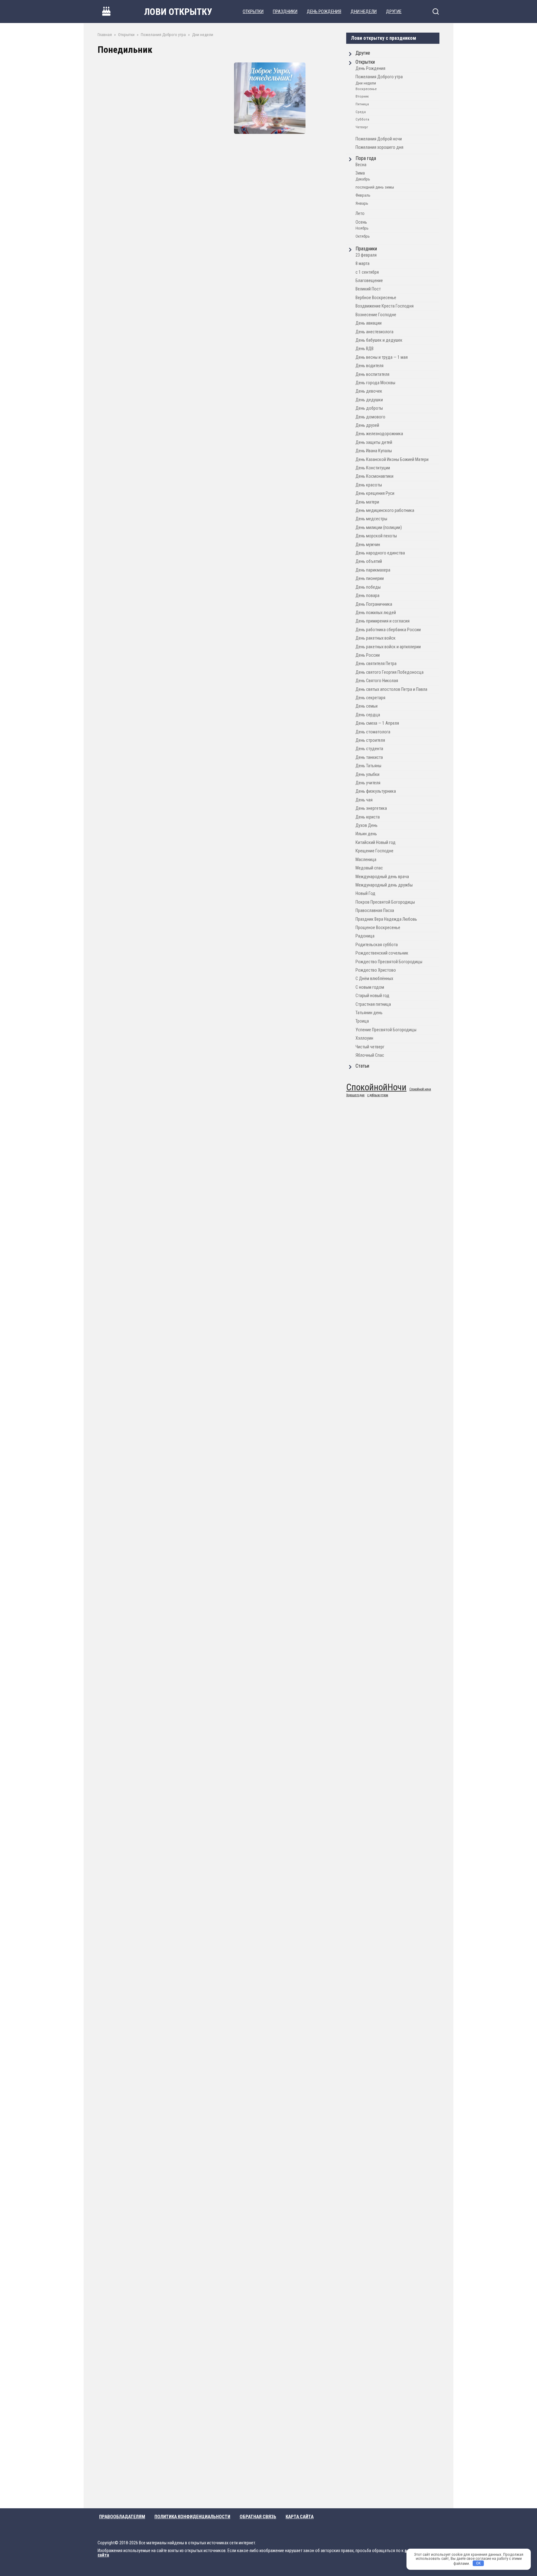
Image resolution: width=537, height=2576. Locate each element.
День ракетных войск (376, 638)
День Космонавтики (374, 476)
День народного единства (380, 553)
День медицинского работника (385, 511)
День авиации (369, 323)
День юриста (368, 817)
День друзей (367, 425)
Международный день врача (382, 877)
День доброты (369, 408)
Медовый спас (369, 868)
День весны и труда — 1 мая (382, 357)
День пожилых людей (376, 613)
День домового (370, 417)
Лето (360, 214)
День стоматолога (373, 732)
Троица (362, 1021)
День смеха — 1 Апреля (377, 723)
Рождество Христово (376, 970)
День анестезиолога (374, 332)
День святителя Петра (376, 664)
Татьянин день (369, 1013)
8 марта (363, 264)
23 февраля (366, 255)
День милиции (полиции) (379, 528)
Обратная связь (258, 2517)
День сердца (368, 715)
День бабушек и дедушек (379, 340)
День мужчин (368, 545)
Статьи (362, 1066)
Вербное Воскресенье (376, 298)
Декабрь (363, 179)
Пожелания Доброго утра (379, 77)
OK (478, 2563)
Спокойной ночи (420, 1090)
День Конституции (373, 468)
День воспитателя (372, 374)
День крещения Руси (375, 493)
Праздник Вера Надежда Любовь (386, 919)
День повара (367, 596)
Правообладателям (122, 2517)
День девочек (369, 391)
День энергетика (371, 808)
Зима (360, 173)
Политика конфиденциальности (192, 2517)
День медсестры (371, 519)
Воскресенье (366, 89)
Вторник (362, 96)
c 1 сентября (367, 272)
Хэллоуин (364, 1038)
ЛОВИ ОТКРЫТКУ (178, 12)
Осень (361, 222)
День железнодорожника (379, 434)
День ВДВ (365, 349)
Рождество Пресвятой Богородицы (389, 962)
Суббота (362, 119)
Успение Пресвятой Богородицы (386, 1030)
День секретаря (370, 698)
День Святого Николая (377, 681)
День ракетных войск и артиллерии (388, 647)
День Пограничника (374, 604)
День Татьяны (368, 766)
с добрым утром (378, 1095)
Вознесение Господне (376, 315)
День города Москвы (375, 383)
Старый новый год (372, 996)
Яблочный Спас (370, 1055)
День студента (369, 749)
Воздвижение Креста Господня (385, 306)
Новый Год (365, 894)
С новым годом (370, 987)
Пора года (366, 158)
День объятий (369, 561)
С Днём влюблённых (374, 979)
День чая (364, 800)
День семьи (367, 706)
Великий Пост (368, 289)
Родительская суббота (377, 945)
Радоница (365, 936)
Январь (362, 203)
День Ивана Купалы (374, 451)
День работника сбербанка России (388, 630)
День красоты (369, 485)
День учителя (368, 783)
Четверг (362, 127)
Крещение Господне (374, 851)
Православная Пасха (375, 911)
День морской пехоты (376, 536)
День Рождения (324, 11)
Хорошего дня (355, 1095)
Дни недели (364, 11)
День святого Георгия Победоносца (390, 672)
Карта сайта (300, 2517)
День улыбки (367, 775)
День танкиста (369, 757)
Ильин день (366, 834)
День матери (367, 502)
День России (368, 655)
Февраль (363, 195)
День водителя (369, 366)
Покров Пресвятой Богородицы (385, 902)
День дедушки (369, 400)
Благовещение (369, 281)
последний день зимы (375, 187)
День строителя (370, 740)
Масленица (366, 860)
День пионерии (370, 579)
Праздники (285, 11)
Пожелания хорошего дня (379, 147)
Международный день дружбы (384, 885)
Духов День (367, 825)
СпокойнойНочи (376, 1087)
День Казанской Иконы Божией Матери (392, 460)
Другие (394, 11)
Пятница (362, 104)
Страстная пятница (373, 1004)
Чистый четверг (370, 1047)
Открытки (253, 11)
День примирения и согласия (383, 621)
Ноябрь (362, 228)
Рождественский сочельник (382, 953)
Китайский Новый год (376, 843)
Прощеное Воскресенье (378, 928)
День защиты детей (374, 442)
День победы (368, 587)
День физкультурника (376, 791)
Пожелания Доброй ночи (379, 139)
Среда (361, 112)
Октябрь (363, 236)
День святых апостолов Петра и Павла (391, 689)
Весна (361, 165)
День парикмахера (373, 570)
